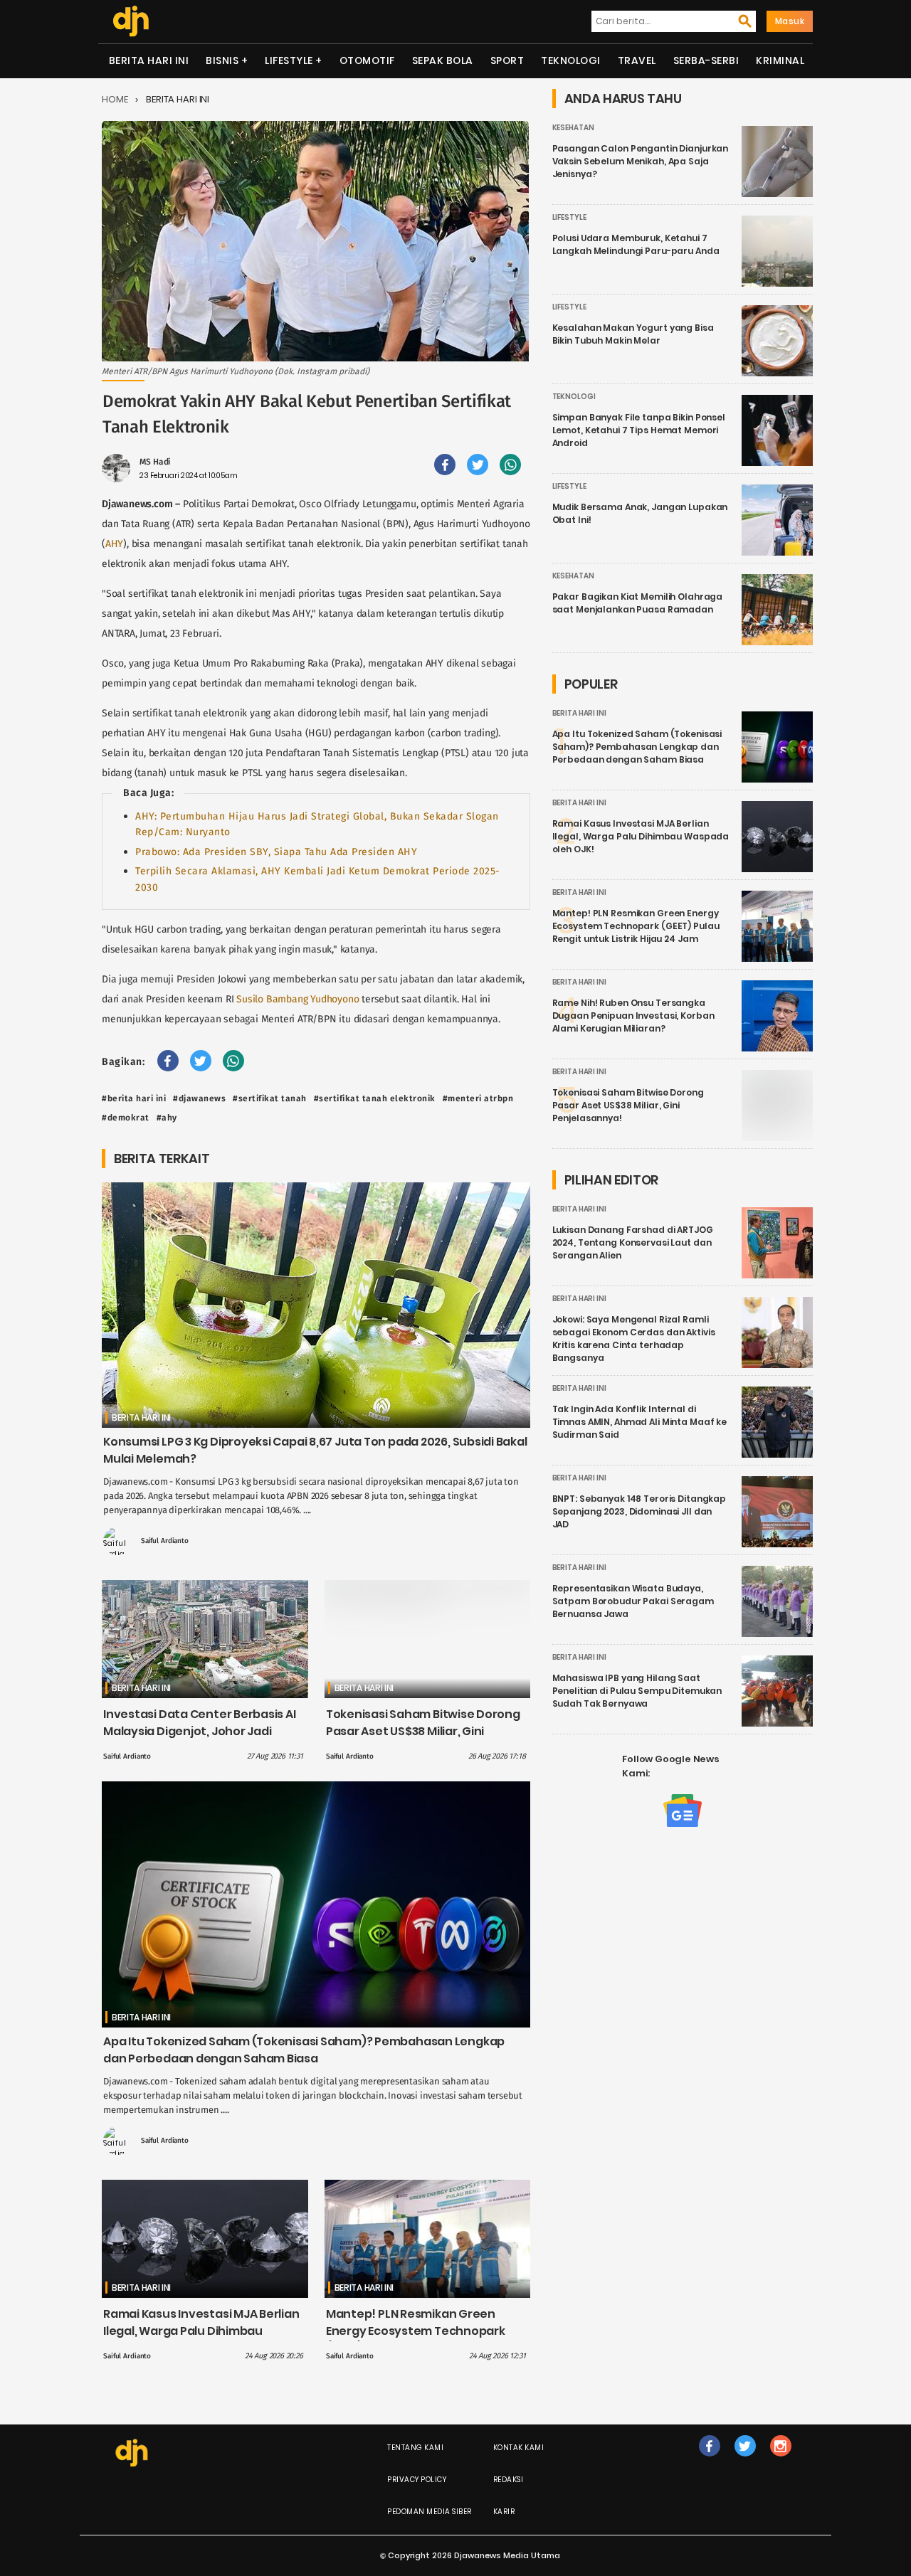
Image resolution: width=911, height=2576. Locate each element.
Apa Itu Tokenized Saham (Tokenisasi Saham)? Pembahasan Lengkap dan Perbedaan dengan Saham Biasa (304, 2050)
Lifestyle (289, 60)
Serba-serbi (706, 60)
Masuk (790, 21)
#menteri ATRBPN (478, 1098)
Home (115, 99)
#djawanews (199, 1098)
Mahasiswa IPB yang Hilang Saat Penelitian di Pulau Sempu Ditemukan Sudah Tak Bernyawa (637, 1691)
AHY (114, 544)
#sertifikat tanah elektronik (375, 1098)
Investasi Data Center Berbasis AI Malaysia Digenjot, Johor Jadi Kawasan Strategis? (200, 1731)
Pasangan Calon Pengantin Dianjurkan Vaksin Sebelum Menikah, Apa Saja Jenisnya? (641, 161)
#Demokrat (126, 1118)
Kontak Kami (519, 2448)
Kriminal (780, 60)
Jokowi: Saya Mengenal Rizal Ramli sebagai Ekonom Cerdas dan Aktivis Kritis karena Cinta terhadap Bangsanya (634, 1339)
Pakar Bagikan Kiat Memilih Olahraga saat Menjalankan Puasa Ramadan (638, 603)
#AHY (167, 1118)
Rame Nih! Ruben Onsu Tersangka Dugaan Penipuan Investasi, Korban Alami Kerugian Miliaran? (633, 1016)
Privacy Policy (417, 2480)
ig (780, 2460)
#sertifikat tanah (270, 1098)
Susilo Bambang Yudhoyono (297, 999)
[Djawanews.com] (131, 21)
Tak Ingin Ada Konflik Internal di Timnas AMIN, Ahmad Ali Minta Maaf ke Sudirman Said (640, 1422)
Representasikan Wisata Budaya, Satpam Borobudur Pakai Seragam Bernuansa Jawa (633, 1601)
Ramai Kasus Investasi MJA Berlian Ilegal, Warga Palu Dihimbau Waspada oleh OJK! (201, 2331)
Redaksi (509, 2480)
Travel (637, 60)
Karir (504, 2512)
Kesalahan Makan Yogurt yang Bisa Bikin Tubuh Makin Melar (633, 334)
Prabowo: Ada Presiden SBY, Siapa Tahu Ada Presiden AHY (276, 852)
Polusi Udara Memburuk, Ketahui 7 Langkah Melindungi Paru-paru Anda (636, 244)
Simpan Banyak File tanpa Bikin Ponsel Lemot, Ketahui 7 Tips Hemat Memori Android (639, 430)
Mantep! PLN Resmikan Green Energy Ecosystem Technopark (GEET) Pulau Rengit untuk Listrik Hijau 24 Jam (418, 2339)
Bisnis (222, 60)
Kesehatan (573, 128)
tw (745, 2460)
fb (710, 2460)
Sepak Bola (443, 60)
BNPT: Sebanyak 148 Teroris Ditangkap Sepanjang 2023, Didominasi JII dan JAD (639, 1511)
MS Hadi (155, 462)
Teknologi (571, 60)
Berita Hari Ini (149, 60)
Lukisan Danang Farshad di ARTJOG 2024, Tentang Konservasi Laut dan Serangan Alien (633, 1242)
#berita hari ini (134, 1098)
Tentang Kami (415, 2448)
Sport (507, 60)
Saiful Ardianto (165, 1541)
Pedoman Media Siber (430, 2512)
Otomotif (367, 60)
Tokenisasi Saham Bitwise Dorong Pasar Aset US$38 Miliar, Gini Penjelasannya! (423, 1731)
